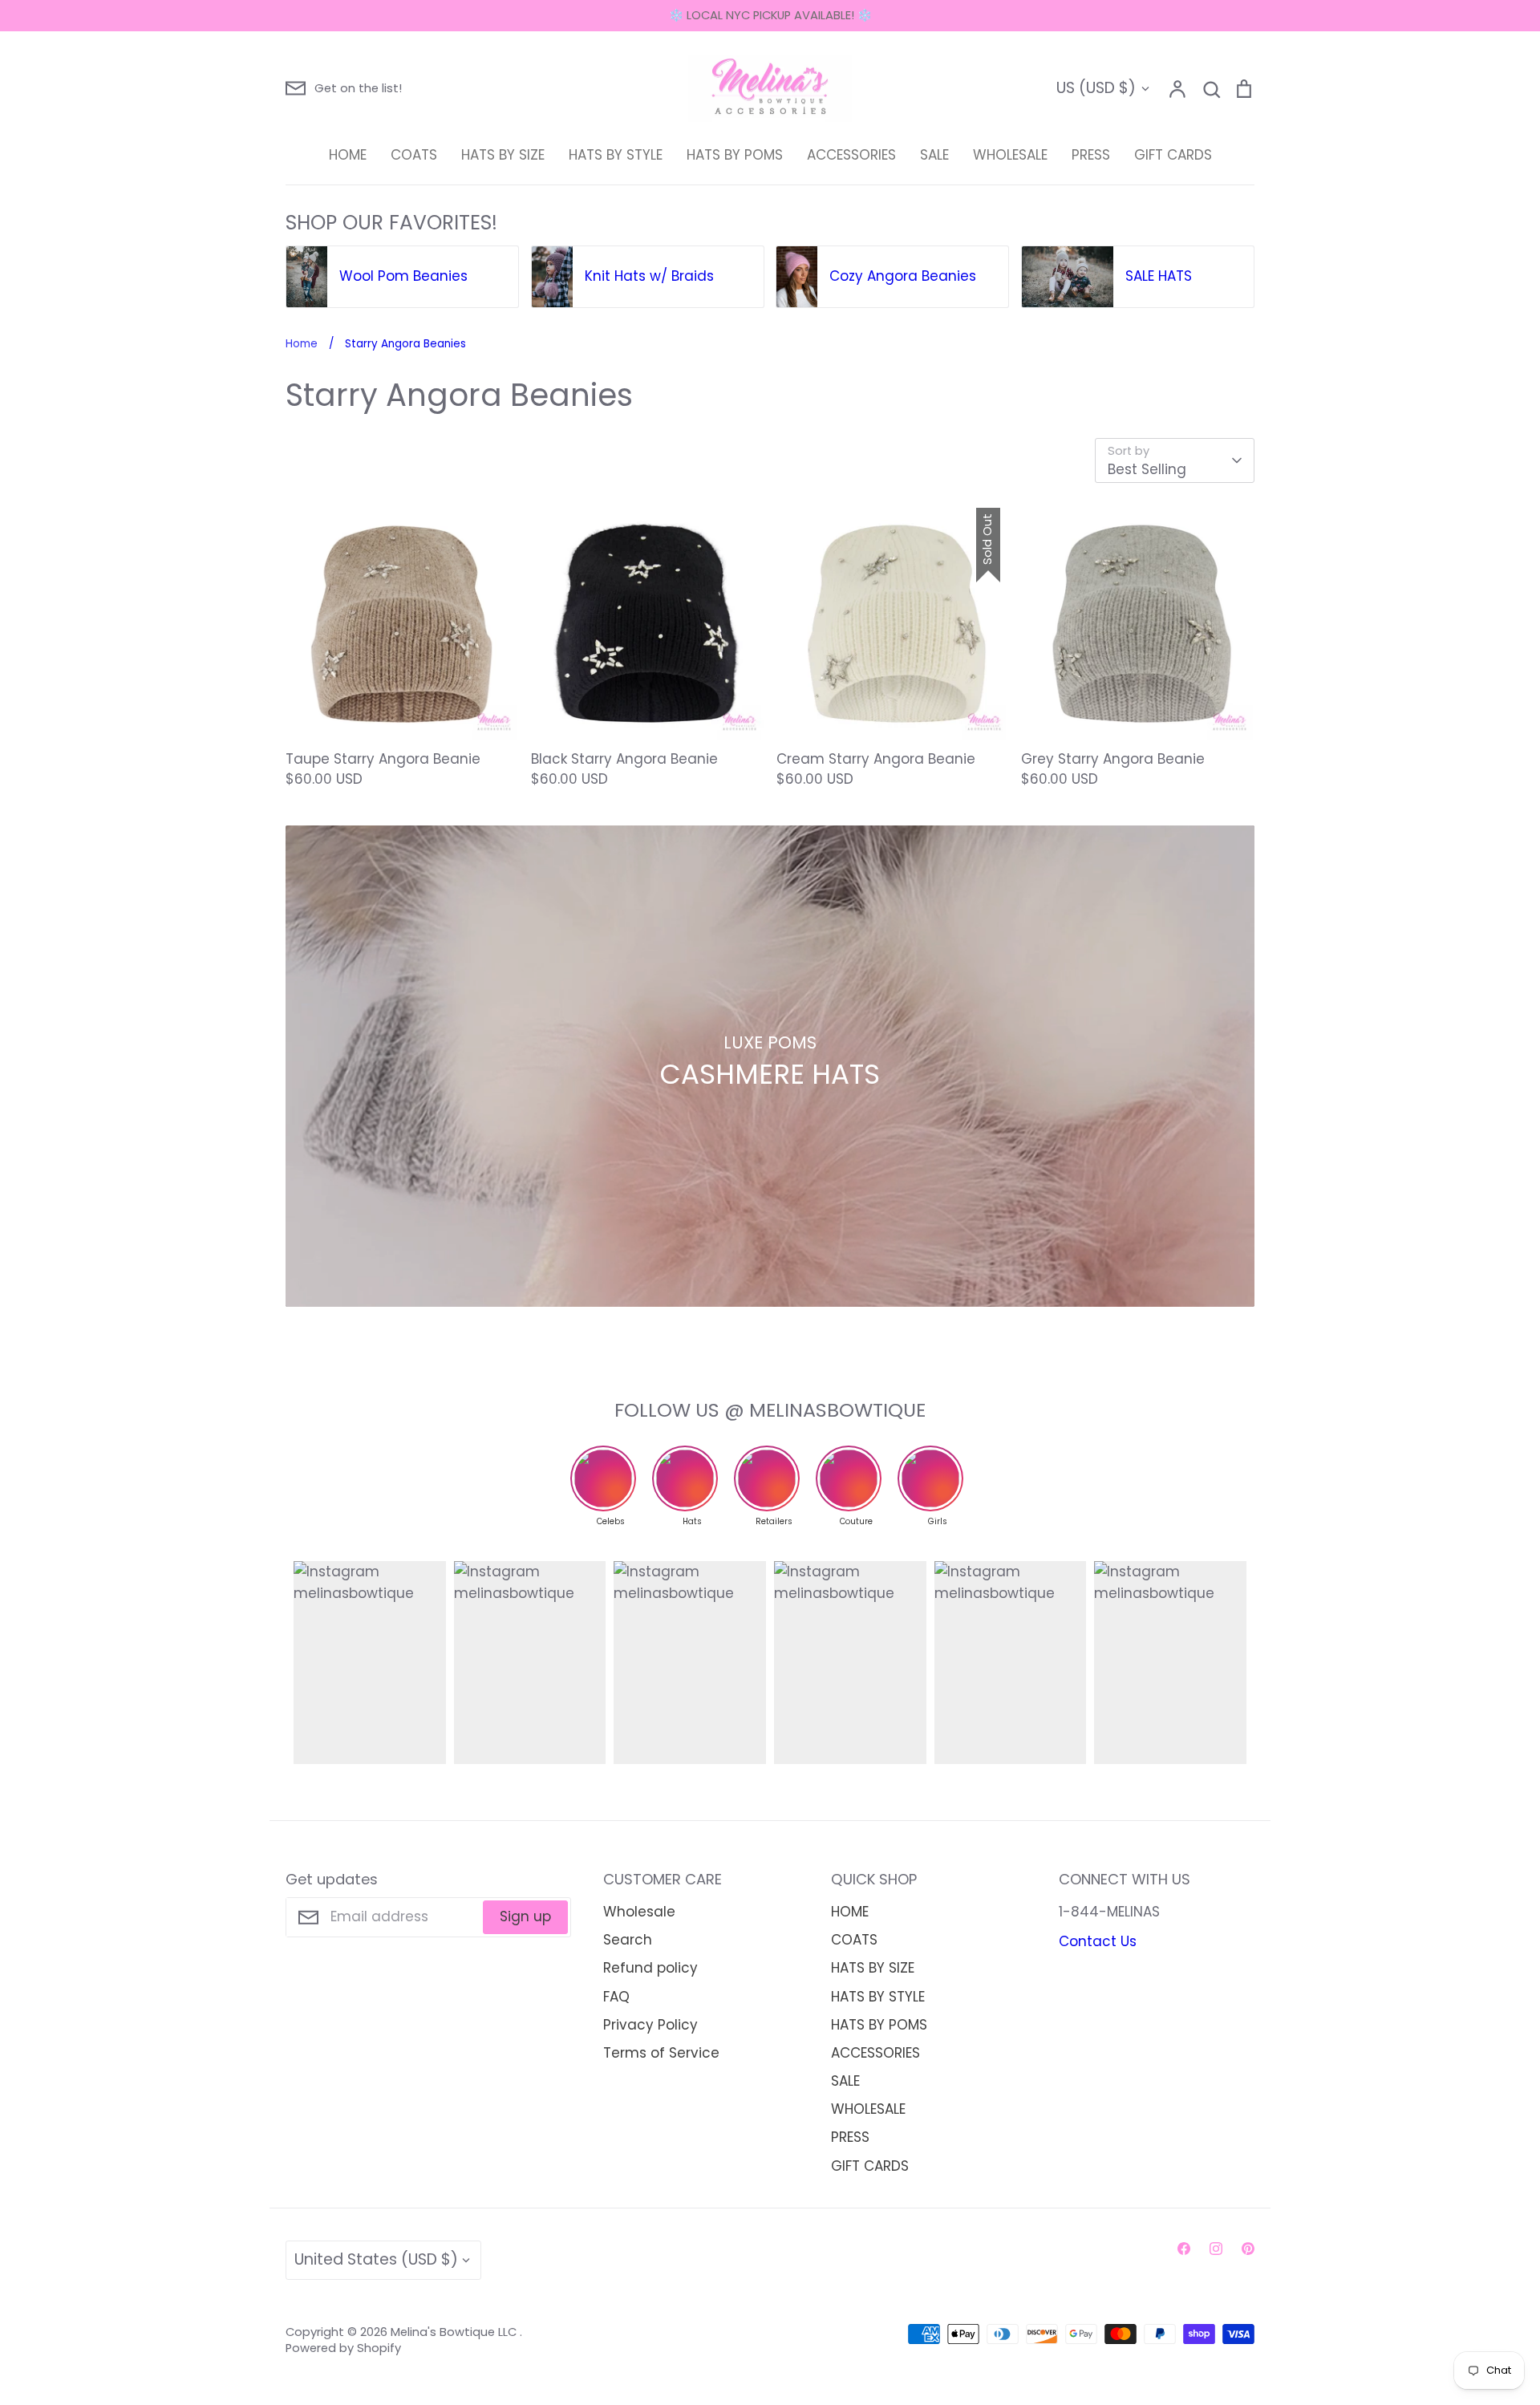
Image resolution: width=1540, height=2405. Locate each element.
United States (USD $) (376, 2259)
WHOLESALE (1010, 155)
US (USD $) (1096, 88)
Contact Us (1098, 1941)
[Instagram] (1216, 2249)
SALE (934, 155)
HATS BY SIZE (503, 155)
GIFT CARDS (1173, 155)
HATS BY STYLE (616, 155)
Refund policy (650, 1968)
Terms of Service (661, 2053)
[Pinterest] (1248, 2249)
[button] (274, 278)
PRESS (1091, 155)
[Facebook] (1184, 2249)
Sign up (525, 1916)
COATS (414, 155)
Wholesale (639, 1912)
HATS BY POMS (735, 155)
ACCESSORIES (851, 155)
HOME (348, 155)
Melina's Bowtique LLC (455, 2332)
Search (628, 1940)
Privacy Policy (650, 2025)
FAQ (616, 1997)
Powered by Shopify (343, 2348)
